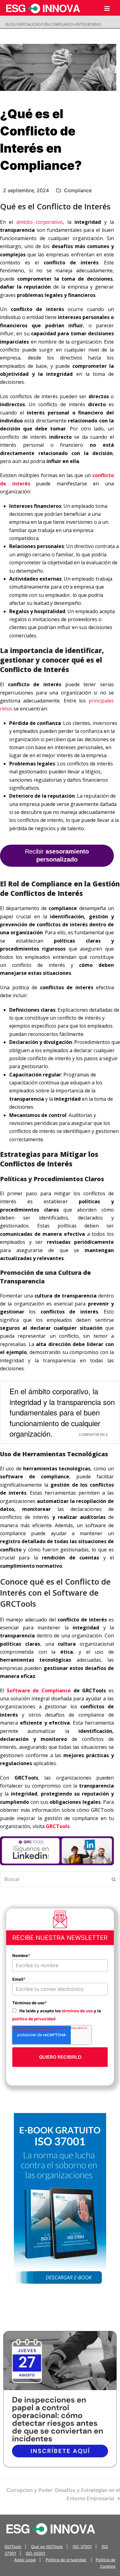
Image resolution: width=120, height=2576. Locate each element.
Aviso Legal (25, 2560)
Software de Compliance (39, 1691)
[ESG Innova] (51, 2528)
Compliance (78, 190)
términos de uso (77, 2011)
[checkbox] (60, 2015)
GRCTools (58, 1826)
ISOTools (13, 2547)
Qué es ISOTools (47, 2547)
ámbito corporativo (40, 222)
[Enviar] (114, 1879)
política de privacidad (34, 2019)
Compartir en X (93, 1434)
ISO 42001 (36, 2553)
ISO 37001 (82, 2547)
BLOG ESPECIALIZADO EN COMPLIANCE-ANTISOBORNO (53, 24)
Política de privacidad (66, 2560)
